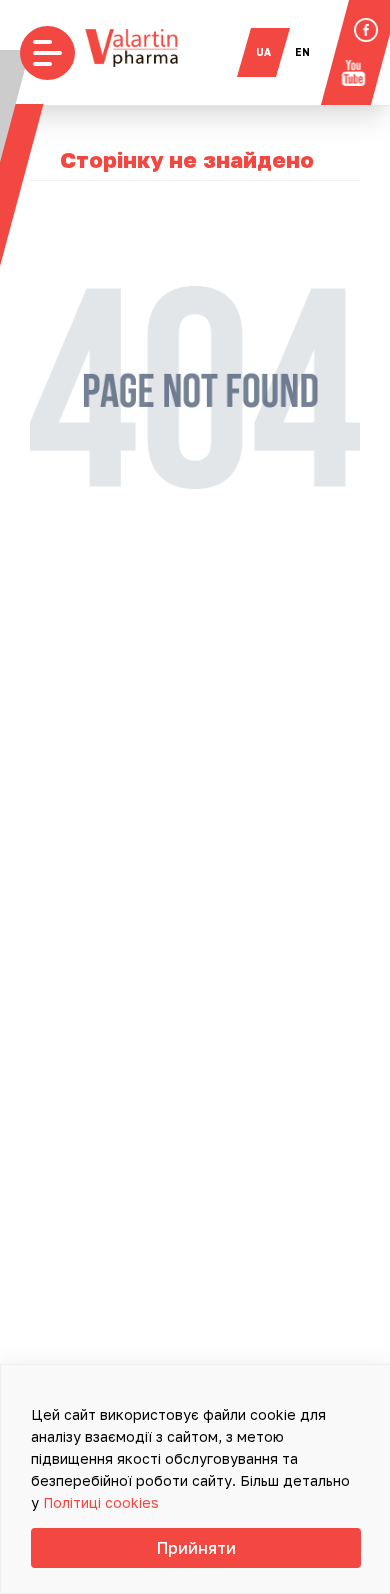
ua (263, 52)
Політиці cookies (101, 1502)
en (302, 52)
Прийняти (196, 1548)
